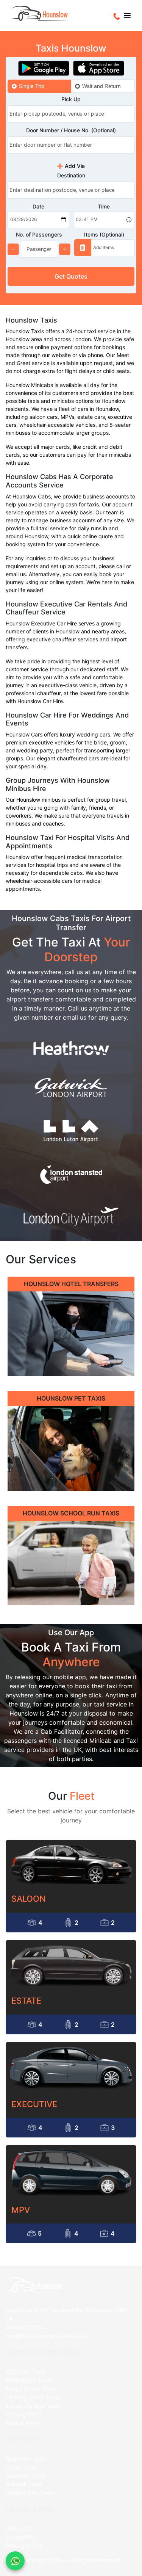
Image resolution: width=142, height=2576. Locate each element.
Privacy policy (24, 2545)
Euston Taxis (23, 2423)
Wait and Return (101, 86)
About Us (18, 2528)
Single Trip (32, 86)
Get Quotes (71, 276)
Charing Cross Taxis (33, 2397)
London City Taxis (30, 2493)
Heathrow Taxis (27, 2459)
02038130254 (25, 2327)
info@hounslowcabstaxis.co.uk (47, 2336)
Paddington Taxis (29, 2380)
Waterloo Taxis (25, 2372)
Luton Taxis (21, 2467)
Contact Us (20, 2537)
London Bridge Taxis (33, 2406)
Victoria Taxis (24, 2414)
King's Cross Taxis (30, 2389)
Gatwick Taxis (24, 2484)
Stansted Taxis (25, 2476)
